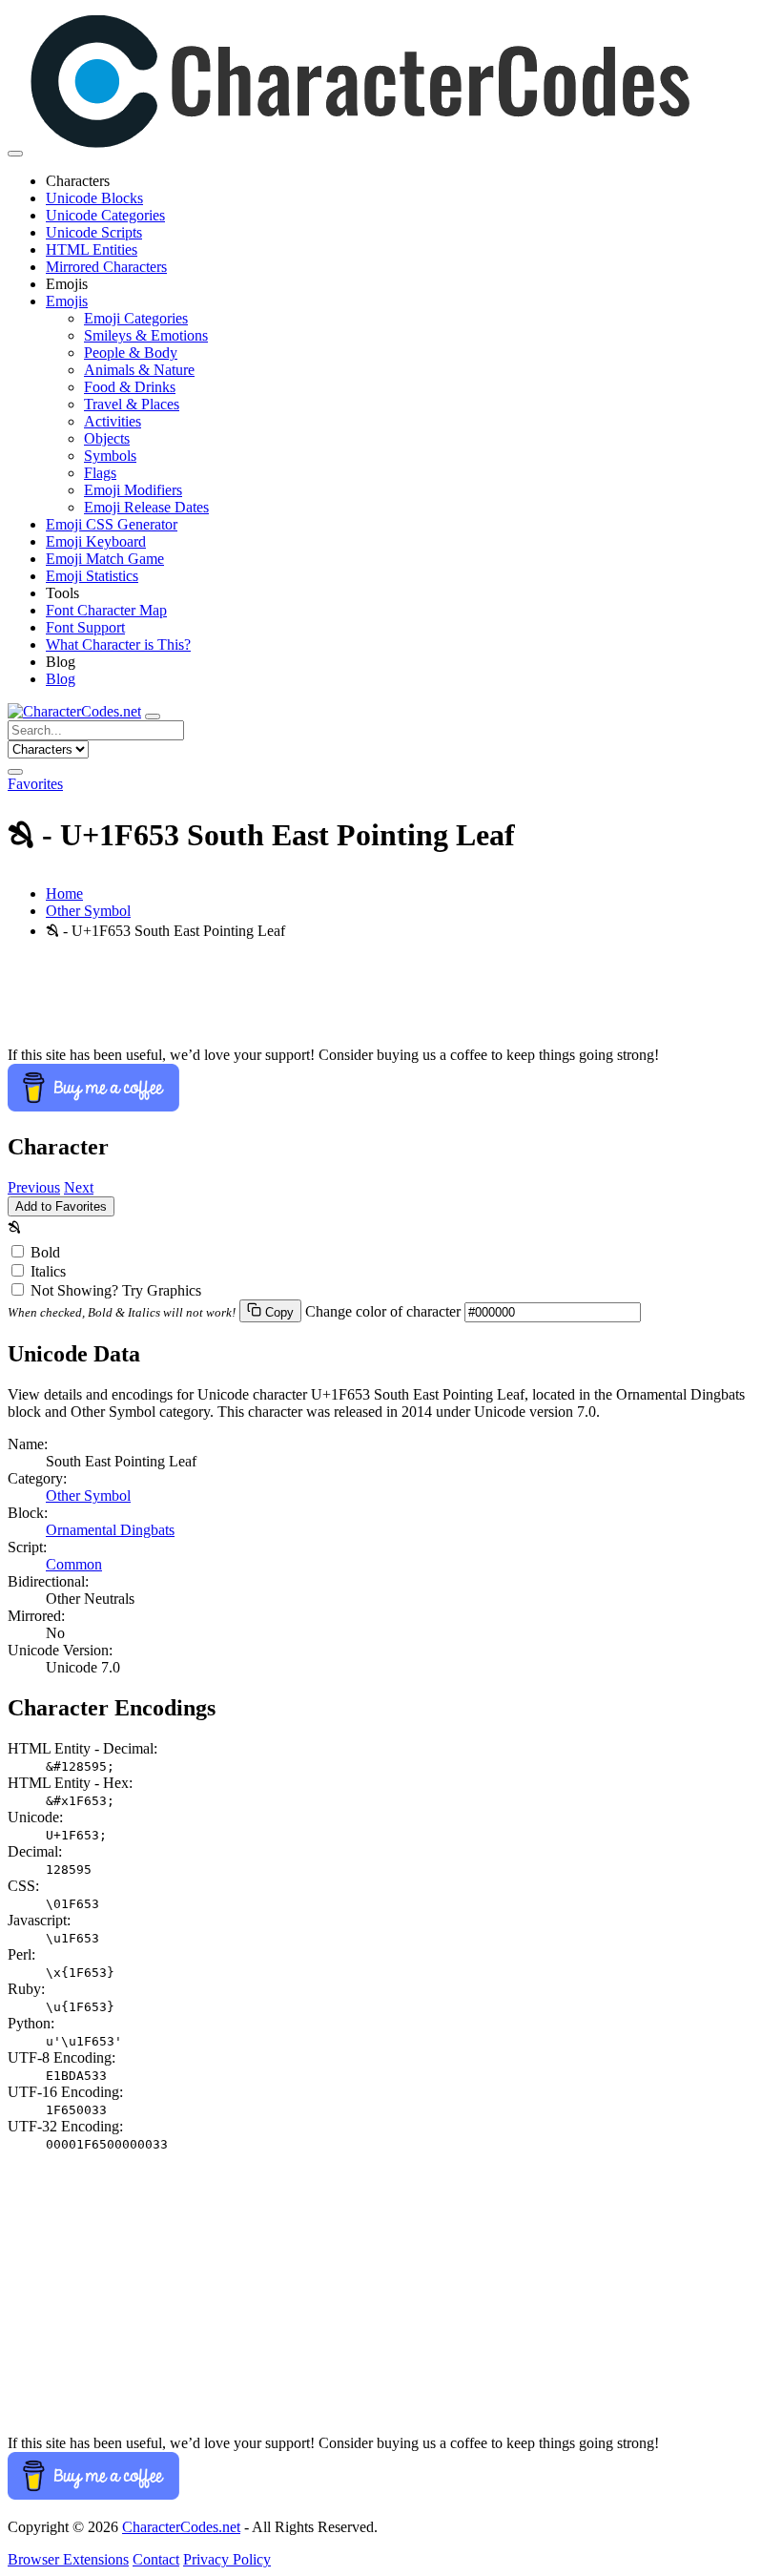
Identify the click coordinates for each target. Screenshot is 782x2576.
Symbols (110, 456)
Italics (48, 1271)
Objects (107, 438)
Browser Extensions (68, 2559)
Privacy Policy (227, 2559)
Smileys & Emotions (146, 335)
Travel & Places (132, 404)
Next (79, 1187)
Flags (100, 473)
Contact (156, 2559)
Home (64, 893)
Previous (34, 1187)
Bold (45, 1252)
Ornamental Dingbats (110, 1530)
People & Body (131, 353)
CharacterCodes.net (181, 2527)
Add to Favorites (61, 1206)
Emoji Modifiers (133, 490)
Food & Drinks (130, 387)
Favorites (35, 784)
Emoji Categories (136, 318)
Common (74, 1564)
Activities (113, 421)
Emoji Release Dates (146, 507)
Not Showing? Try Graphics (116, 1290)
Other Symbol (88, 911)
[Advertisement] (391, 1004)
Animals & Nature (139, 370)
